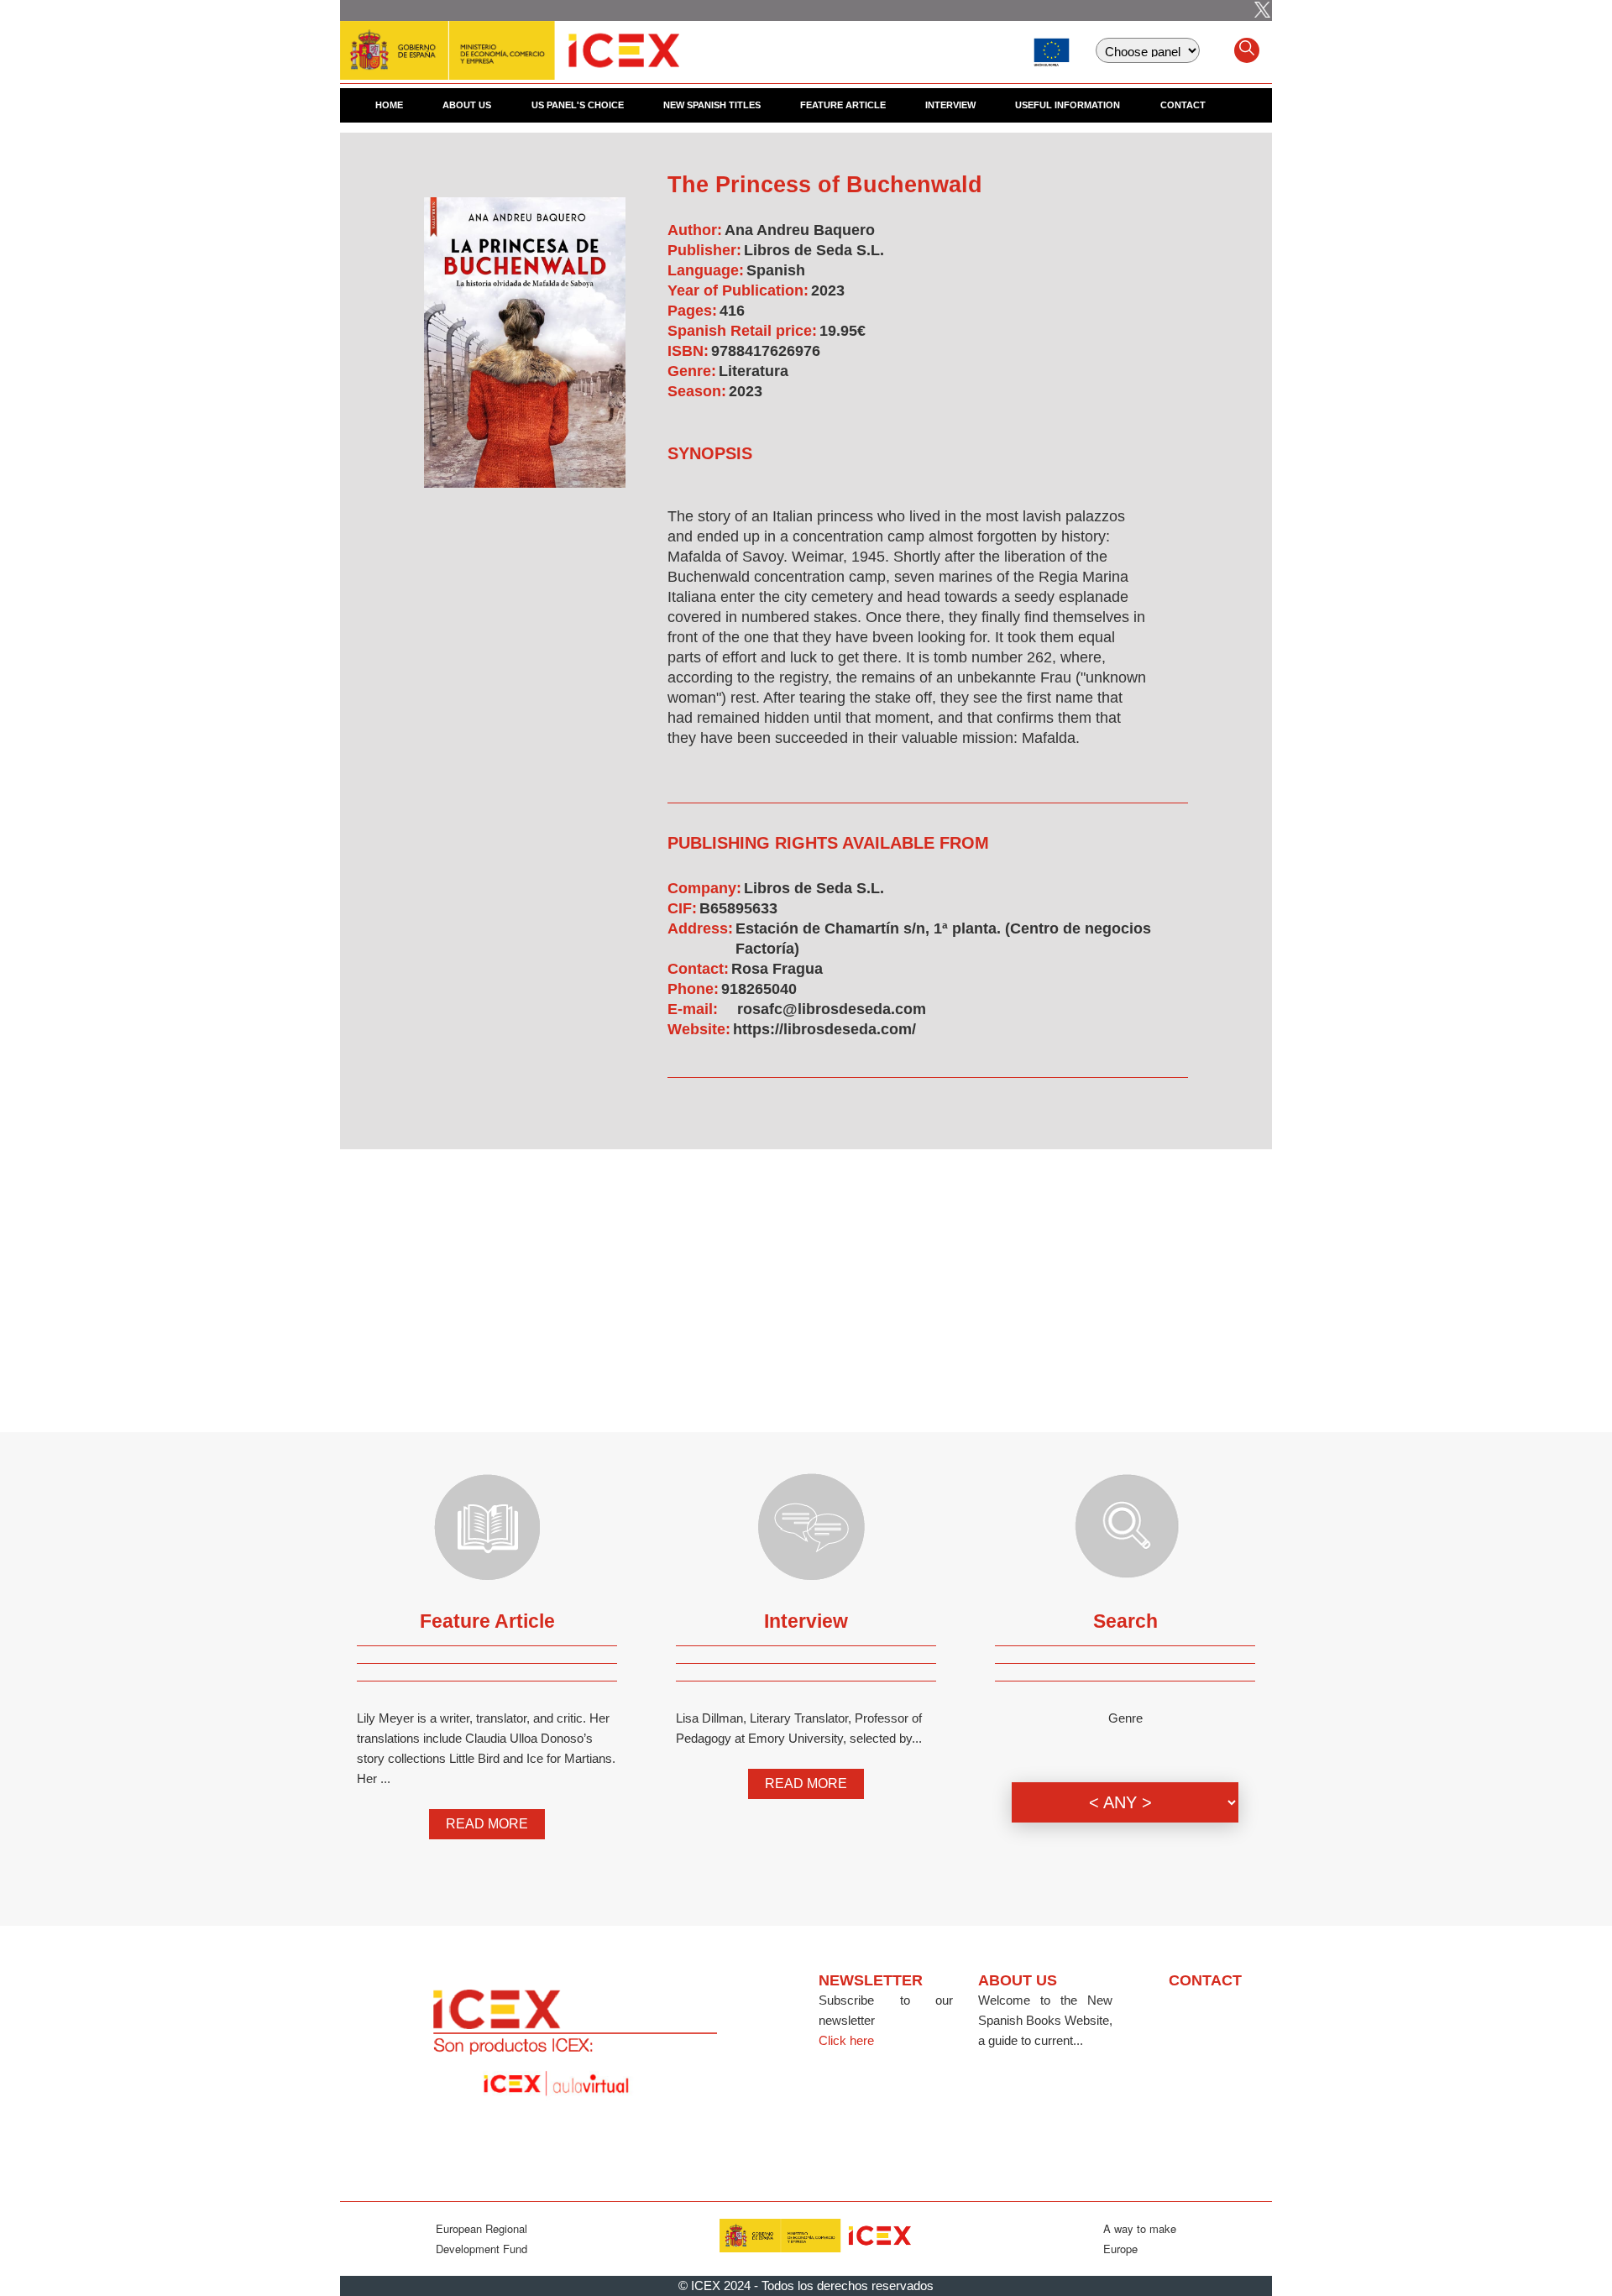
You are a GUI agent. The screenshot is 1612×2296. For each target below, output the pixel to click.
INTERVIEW (950, 105)
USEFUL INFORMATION (1068, 105)
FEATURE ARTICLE (843, 105)
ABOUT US (467, 105)
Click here (846, 2040)
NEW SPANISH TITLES (712, 105)
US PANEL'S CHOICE (578, 105)
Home (389, 105)
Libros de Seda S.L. (814, 250)
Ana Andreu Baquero (800, 230)
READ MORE (487, 1824)
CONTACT (1183, 105)
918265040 (759, 989)
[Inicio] (510, 42)
